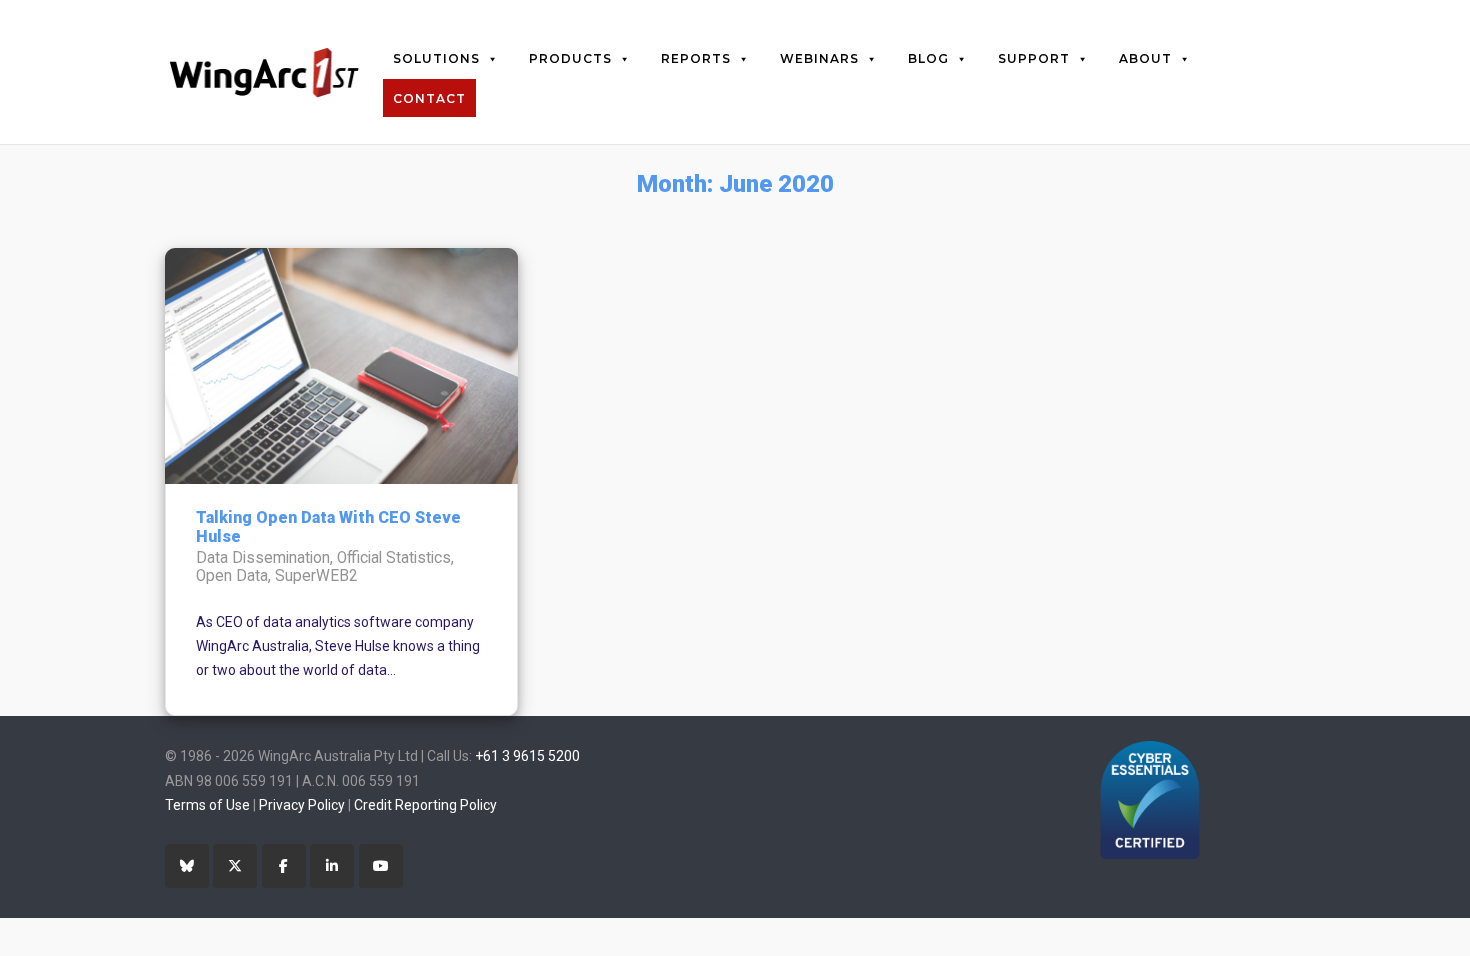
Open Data (232, 576)
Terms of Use (207, 805)
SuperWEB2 (316, 576)
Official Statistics (394, 558)
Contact (429, 98)
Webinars (819, 58)
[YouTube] (381, 866)
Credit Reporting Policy (425, 805)
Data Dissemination (263, 558)
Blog (928, 58)
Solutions (436, 58)
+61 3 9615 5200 (527, 756)
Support (1034, 58)
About (1145, 58)
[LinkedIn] (332, 866)
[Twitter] (235, 866)
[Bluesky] (187, 866)
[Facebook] (284, 866)
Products (570, 58)
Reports (696, 58)
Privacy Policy (302, 805)
